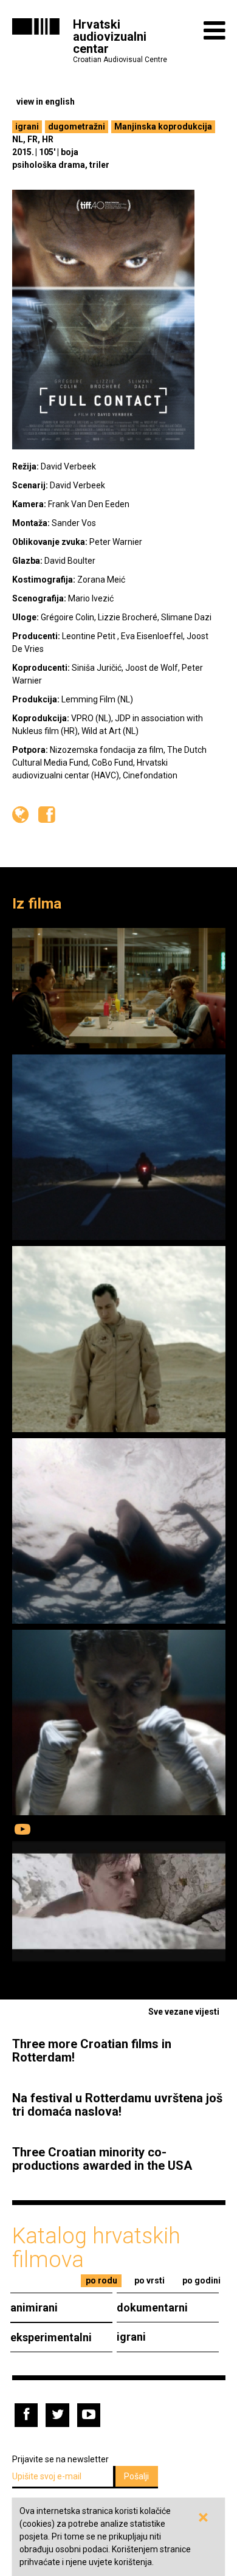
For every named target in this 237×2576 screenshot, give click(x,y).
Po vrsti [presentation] (149, 2280)
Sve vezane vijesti (184, 2012)
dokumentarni (152, 2308)
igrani (27, 126)
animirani (34, 2308)
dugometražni (77, 126)
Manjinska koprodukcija (163, 126)
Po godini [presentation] (201, 2280)
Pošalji (136, 2476)
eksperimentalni (51, 2337)
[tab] (101, 2281)
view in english (46, 102)
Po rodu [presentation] (101, 2280)
